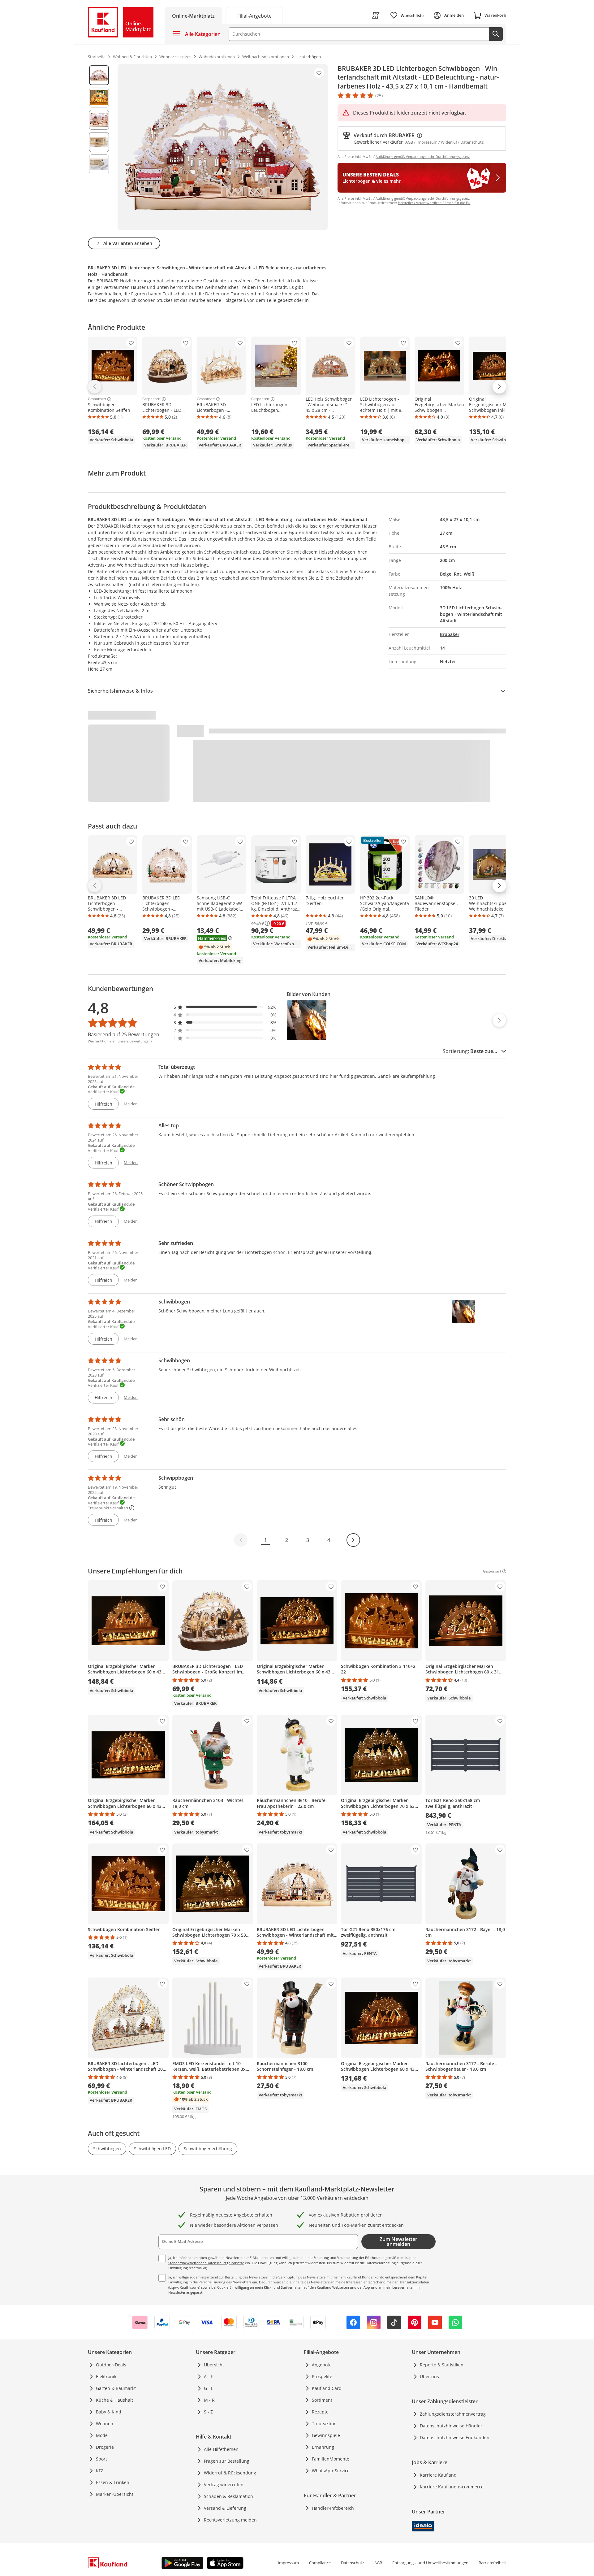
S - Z (208, 2412)
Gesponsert (97, 399)
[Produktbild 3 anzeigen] (99, 120)
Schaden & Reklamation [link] (228, 2496)
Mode (102, 2435)
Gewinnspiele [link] (326, 2435)
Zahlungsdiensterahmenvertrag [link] (453, 2414)
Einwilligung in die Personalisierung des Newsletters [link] (210, 2282)
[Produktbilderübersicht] (99, 147)
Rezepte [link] (320, 2412)
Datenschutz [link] (353, 2563)
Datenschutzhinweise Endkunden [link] (455, 2437)
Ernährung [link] (323, 2447)
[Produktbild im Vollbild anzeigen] (223, 147)
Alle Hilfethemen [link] (221, 2449)
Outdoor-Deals (111, 2365)
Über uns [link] (429, 2376)
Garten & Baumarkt (116, 2388)
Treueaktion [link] (324, 2424)
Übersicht (214, 2365)
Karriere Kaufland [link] (438, 2475)
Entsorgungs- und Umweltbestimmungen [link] (430, 2563)
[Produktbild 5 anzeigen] (99, 164)
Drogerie (105, 2447)
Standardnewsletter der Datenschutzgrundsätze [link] (206, 2263)
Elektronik (106, 2376)
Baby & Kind (109, 2412)
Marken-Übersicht (115, 2494)
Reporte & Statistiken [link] (442, 2365)
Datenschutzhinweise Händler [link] (451, 2426)
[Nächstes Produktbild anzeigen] (499, 1020)
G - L (209, 2388)
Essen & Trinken (113, 2482)
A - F (208, 2376)
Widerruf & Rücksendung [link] (230, 2473)
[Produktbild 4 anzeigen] (99, 142)
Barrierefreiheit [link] (492, 2563)
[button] (225, 1007)
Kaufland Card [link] (327, 2388)
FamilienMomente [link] (331, 2459)
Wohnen (105, 2424)
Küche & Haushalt (114, 2400)
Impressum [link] (288, 2563)
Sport (101, 2459)
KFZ (100, 2471)
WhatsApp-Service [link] (331, 2471)
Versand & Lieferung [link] (225, 2508)
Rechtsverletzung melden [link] (230, 2520)
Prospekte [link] (322, 2376)
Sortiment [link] (322, 2400)
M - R (209, 2400)
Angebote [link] (322, 2365)
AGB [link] (378, 2563)
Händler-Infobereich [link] (333, 2508)
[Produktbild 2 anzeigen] (99, 98)
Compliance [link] (320, 2563)
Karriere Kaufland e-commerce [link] (452, 2487)
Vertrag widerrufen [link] (224, 2485)
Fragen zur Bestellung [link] (227, 2461)
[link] (254, 15)
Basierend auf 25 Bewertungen (124, 1034)
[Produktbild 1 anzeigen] (99, 75)
